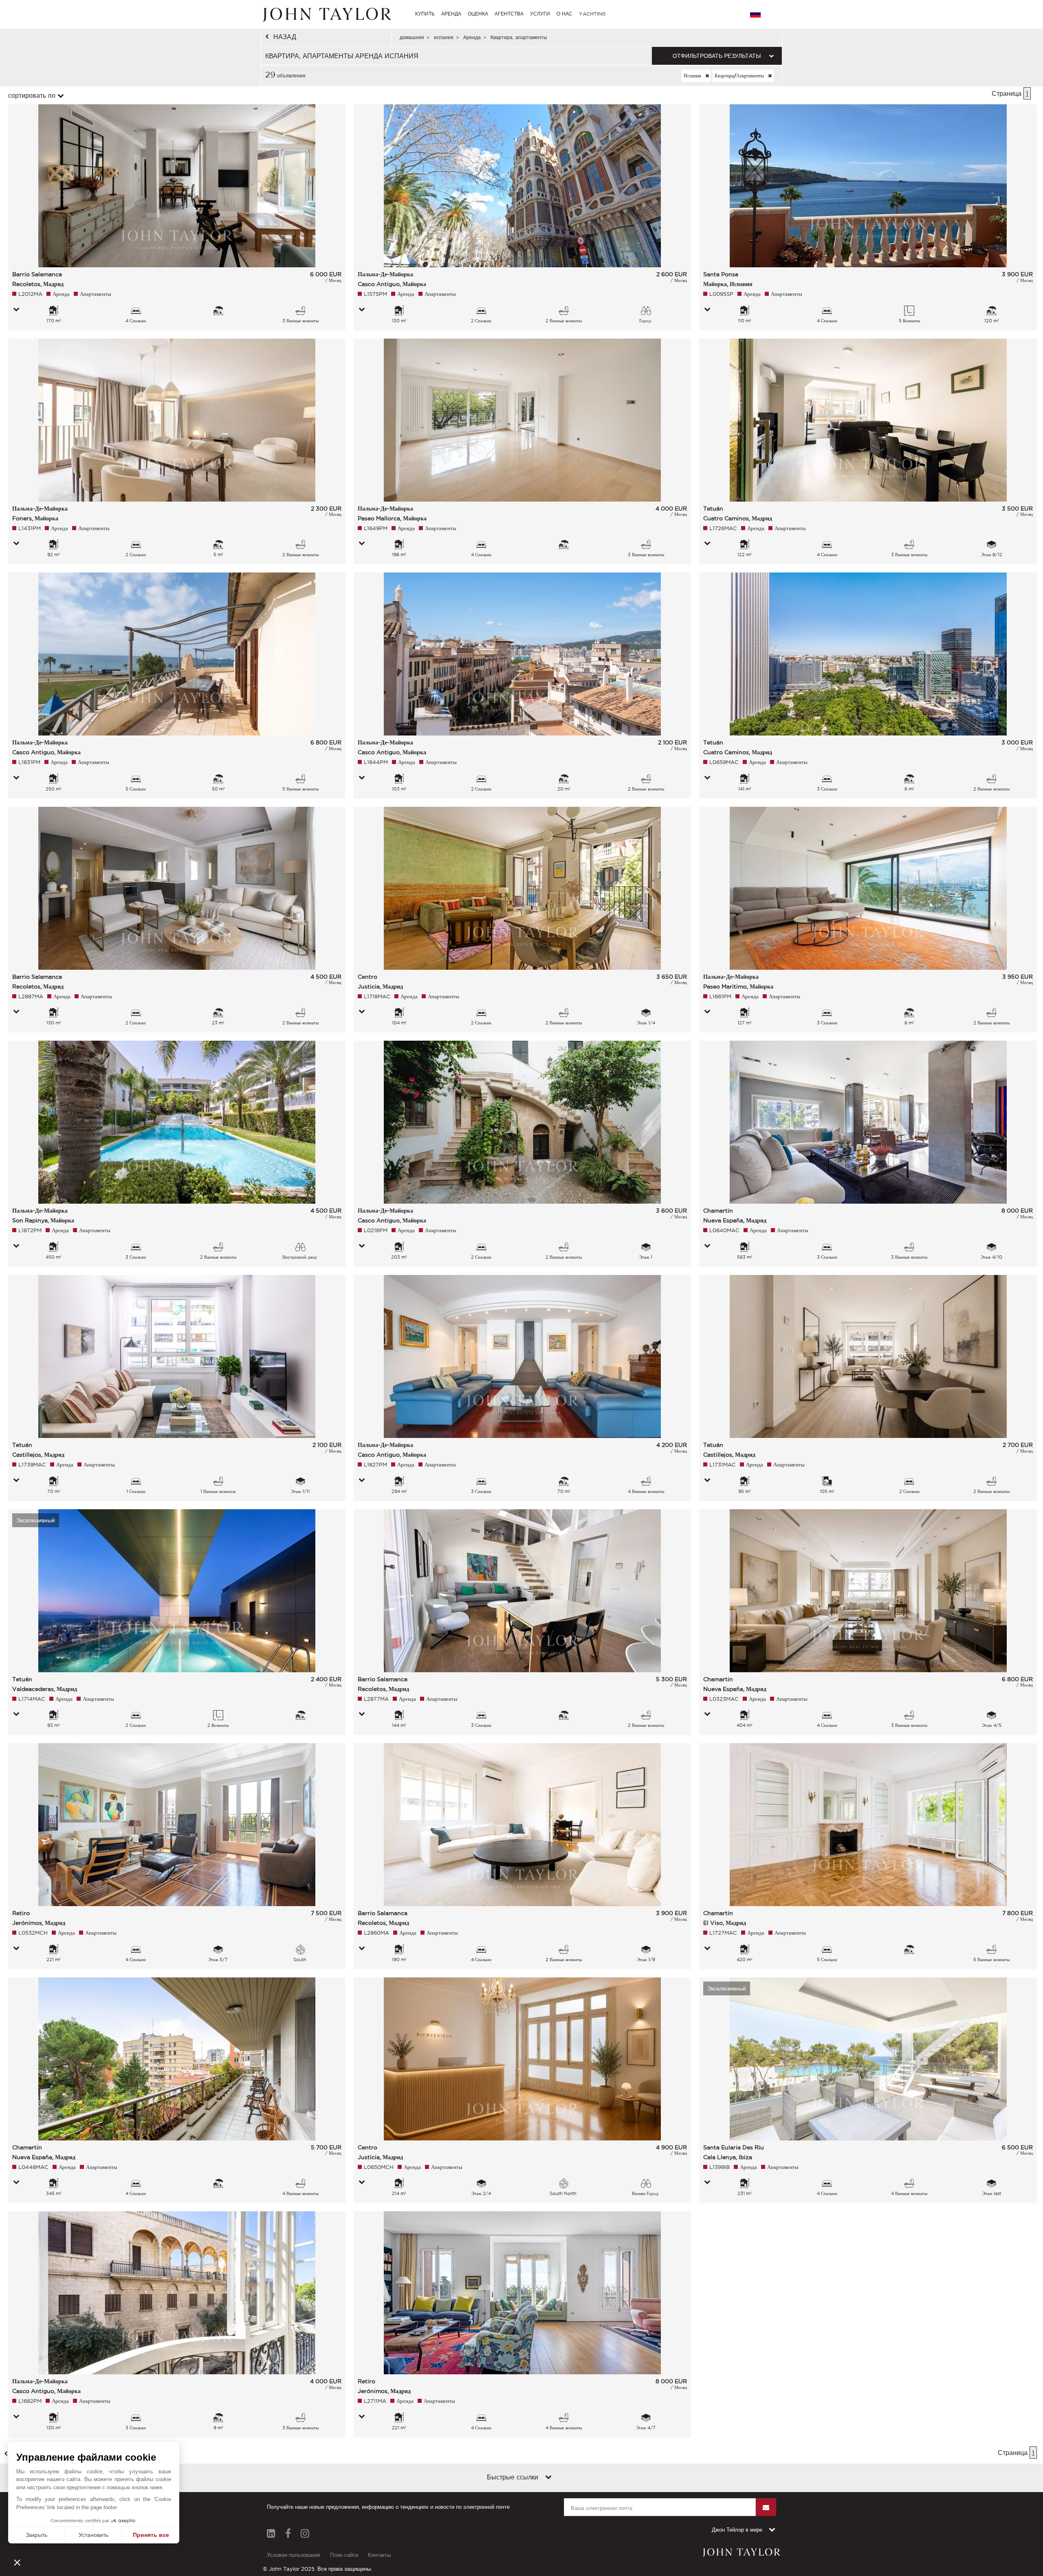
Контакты (379, 2555)
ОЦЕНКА (478, 14)
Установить (94, 2535)
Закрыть (36, 2535)
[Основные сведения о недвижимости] (16, 310)
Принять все (151, 2535)
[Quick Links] (548, 2478)
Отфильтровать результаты (717, 56)
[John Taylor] (326, 14)
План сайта (344, 2555)
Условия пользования (294, 2555)
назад (285, 37)
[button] (17, 2562)
